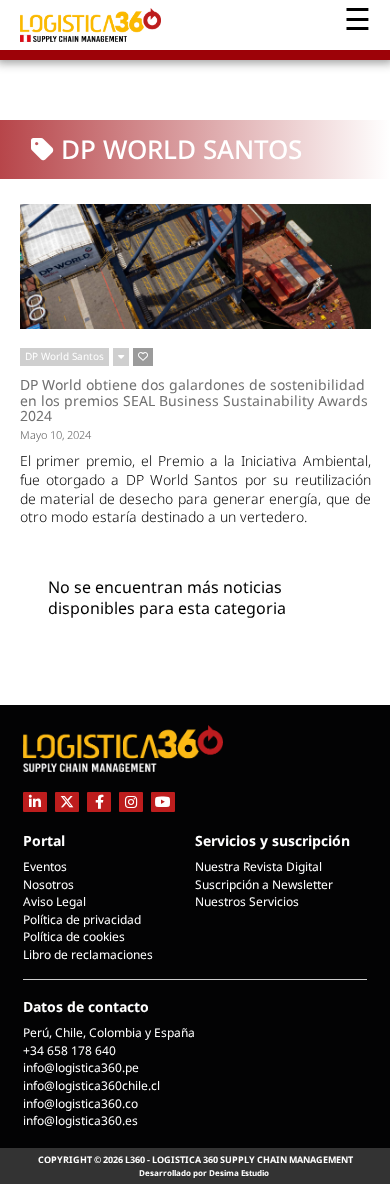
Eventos (45, 866)
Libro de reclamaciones (88, 954)
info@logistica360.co (80, 1103)
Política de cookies (74, 936)
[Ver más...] (121, 357)
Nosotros (48, 884)
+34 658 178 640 (69, 1050)
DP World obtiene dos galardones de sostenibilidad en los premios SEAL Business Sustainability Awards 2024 (194, 400)
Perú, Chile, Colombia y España (109, 1032)
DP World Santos (64, 356)
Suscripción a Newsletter (264, 884)
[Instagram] (131, 801)
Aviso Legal (54, 901)
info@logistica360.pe (81, 1067)
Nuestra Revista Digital (258, 866)
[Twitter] (67, 801)
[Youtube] (163, 801)
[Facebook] (99, 801)
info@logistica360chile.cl (91, 1085)
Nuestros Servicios (247, 901)
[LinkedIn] (35, 801)
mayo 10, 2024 (55, 434)
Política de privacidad (82, 919)
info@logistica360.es (80, 1120)
